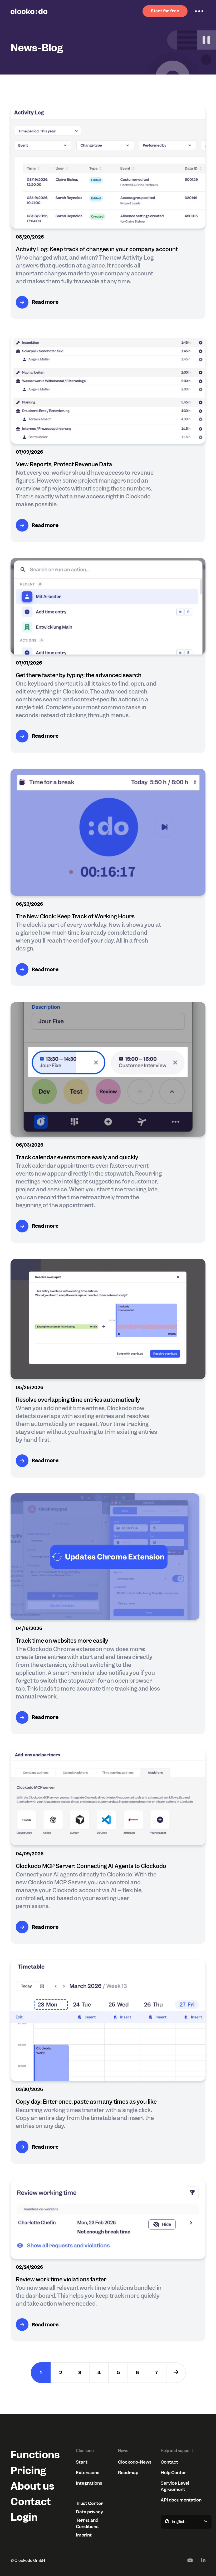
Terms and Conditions (87, 2523)
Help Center (173, 2473)
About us (33, 2486)
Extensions (88, 2473)
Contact (31, 2502)
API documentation (181, 2500)
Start (82, 2462)
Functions (33, 2455)
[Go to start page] (29, 11)
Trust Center (89, 2503)
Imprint (84, 2535)
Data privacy (89, 2512)
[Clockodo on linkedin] (203, 2560)
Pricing (28, 2471)
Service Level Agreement (175, 2486)
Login (24, 2517)
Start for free (165, 11)
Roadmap (128, 2473)
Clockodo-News (135, 2462)
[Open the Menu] (199, 11)
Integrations (89, 2483)
